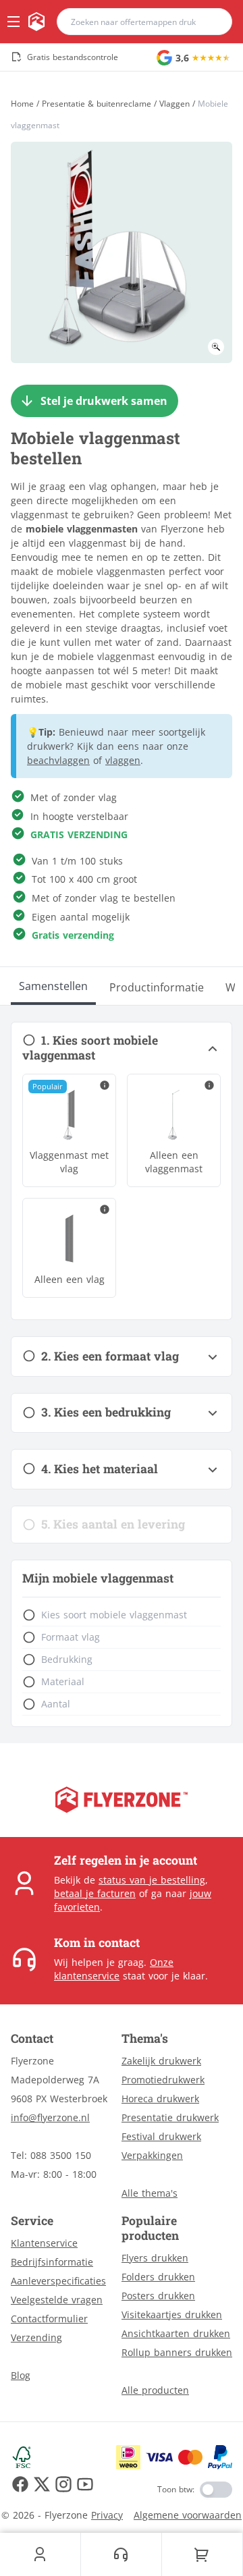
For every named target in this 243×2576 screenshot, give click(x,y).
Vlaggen (174, 104)
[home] (36, 22)
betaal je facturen (95, 1893)
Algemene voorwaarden (188, 2515)
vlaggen (123, 760)
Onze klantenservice (114, 1969)
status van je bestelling (152, 1880)
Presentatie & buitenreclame (97, 104)
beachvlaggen (58, 760)
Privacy (107, 2515)
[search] (213, 22)
